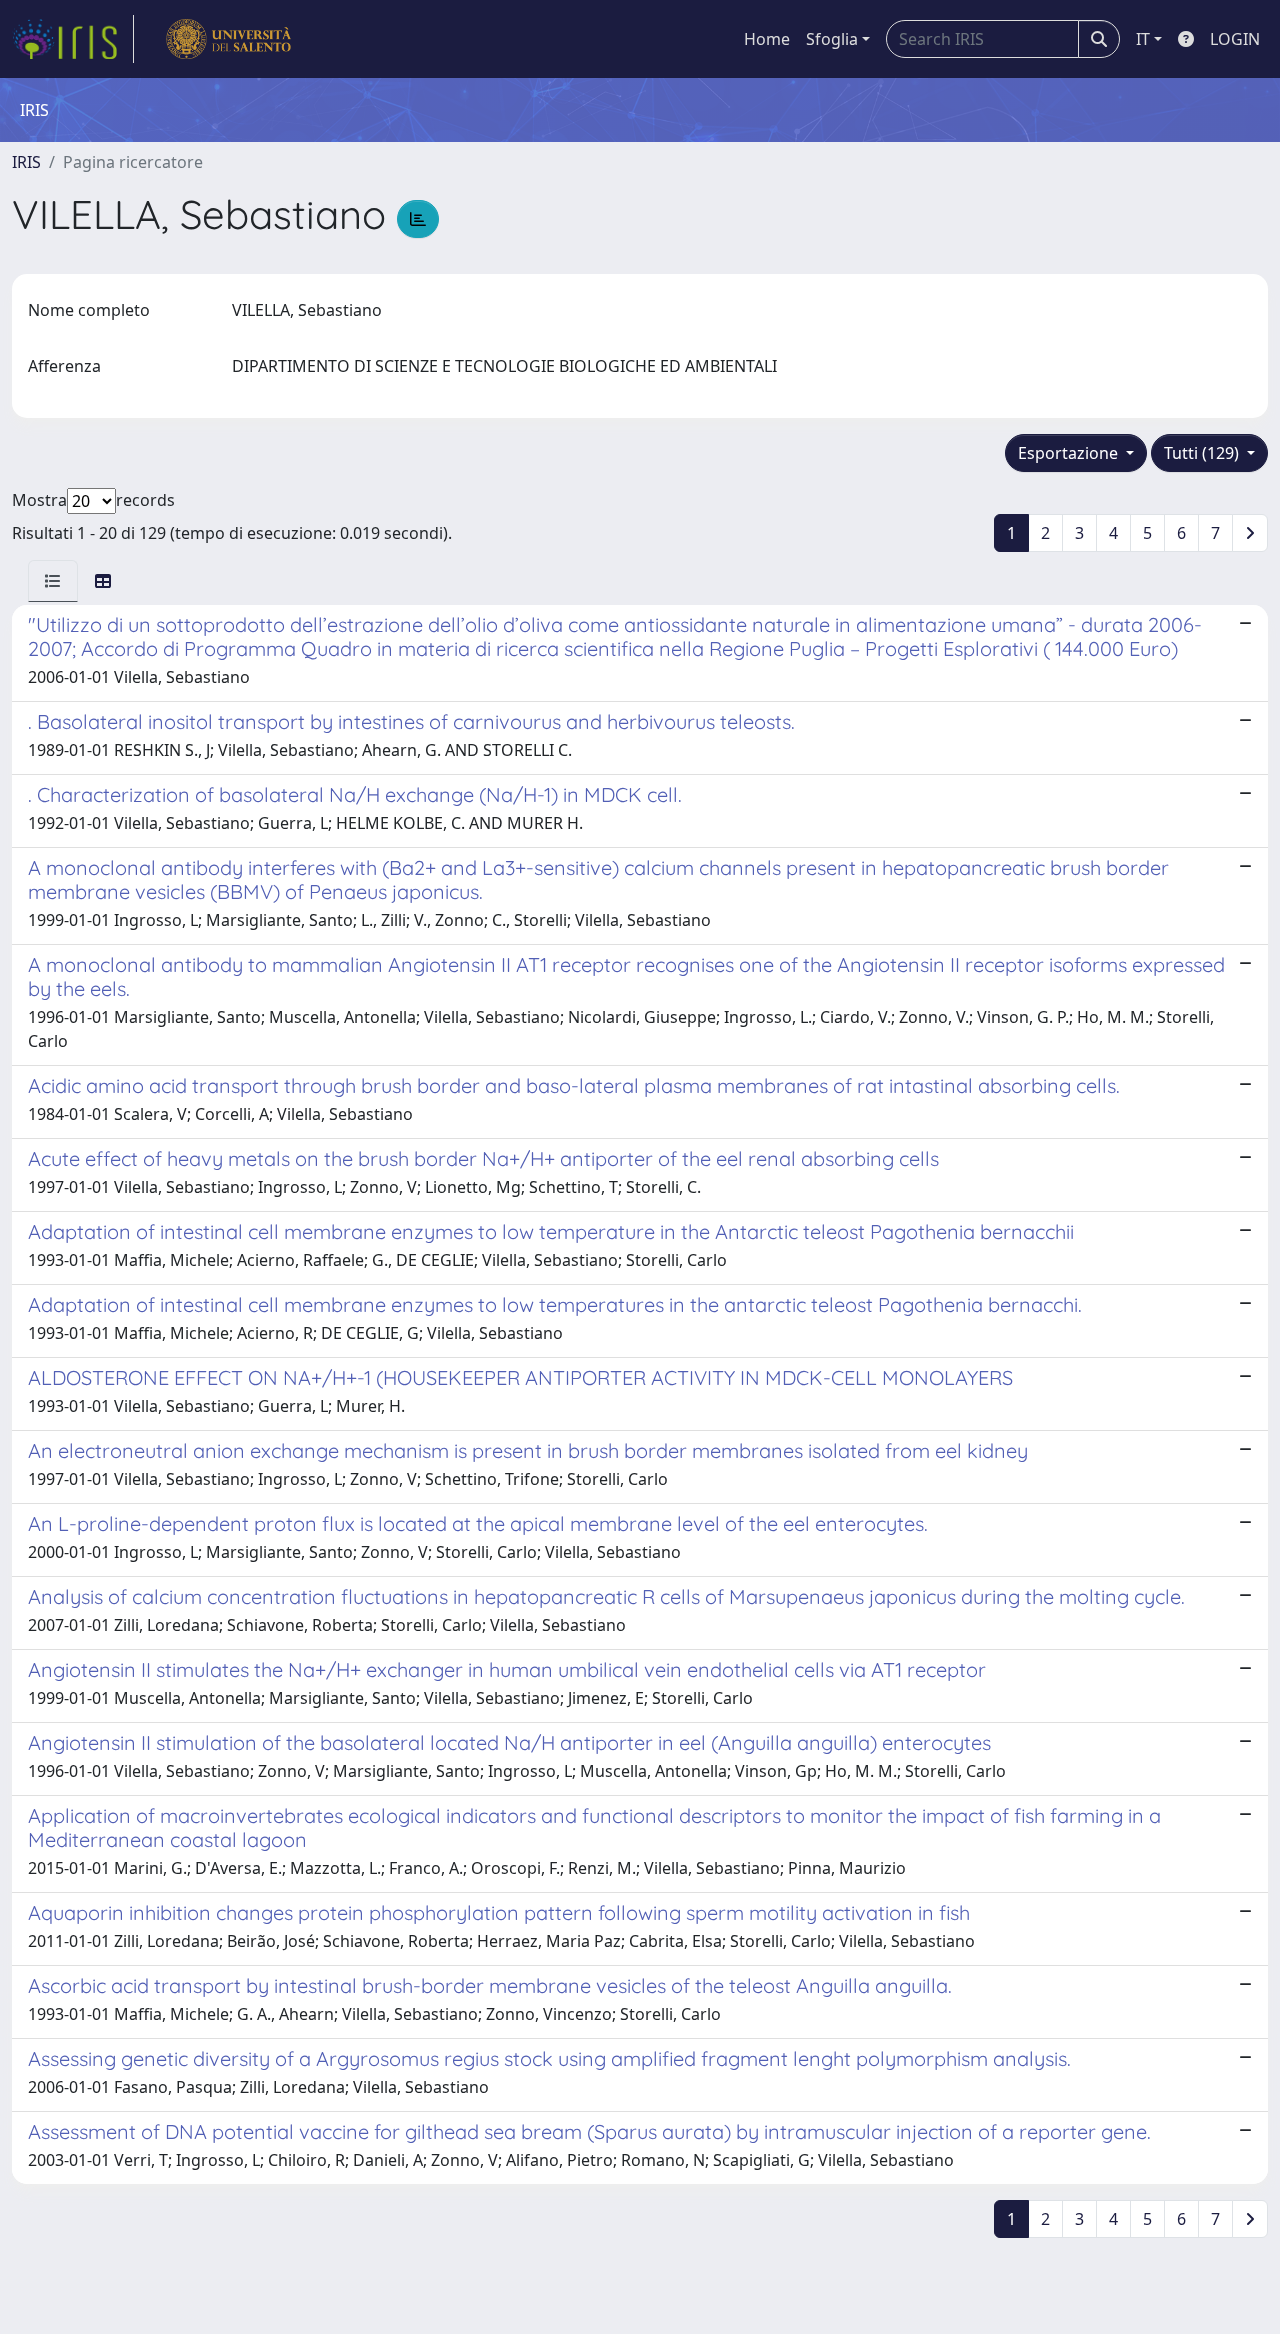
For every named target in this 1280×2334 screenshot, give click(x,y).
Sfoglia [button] (832, 39)
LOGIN (1235, 39)
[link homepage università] (228, 39)
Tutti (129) (1203, 453)
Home (767, 39)
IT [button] (1143, 39)
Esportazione (1070, 453)
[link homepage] (73, 39)
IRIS (26, 162)
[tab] (53, 581)
